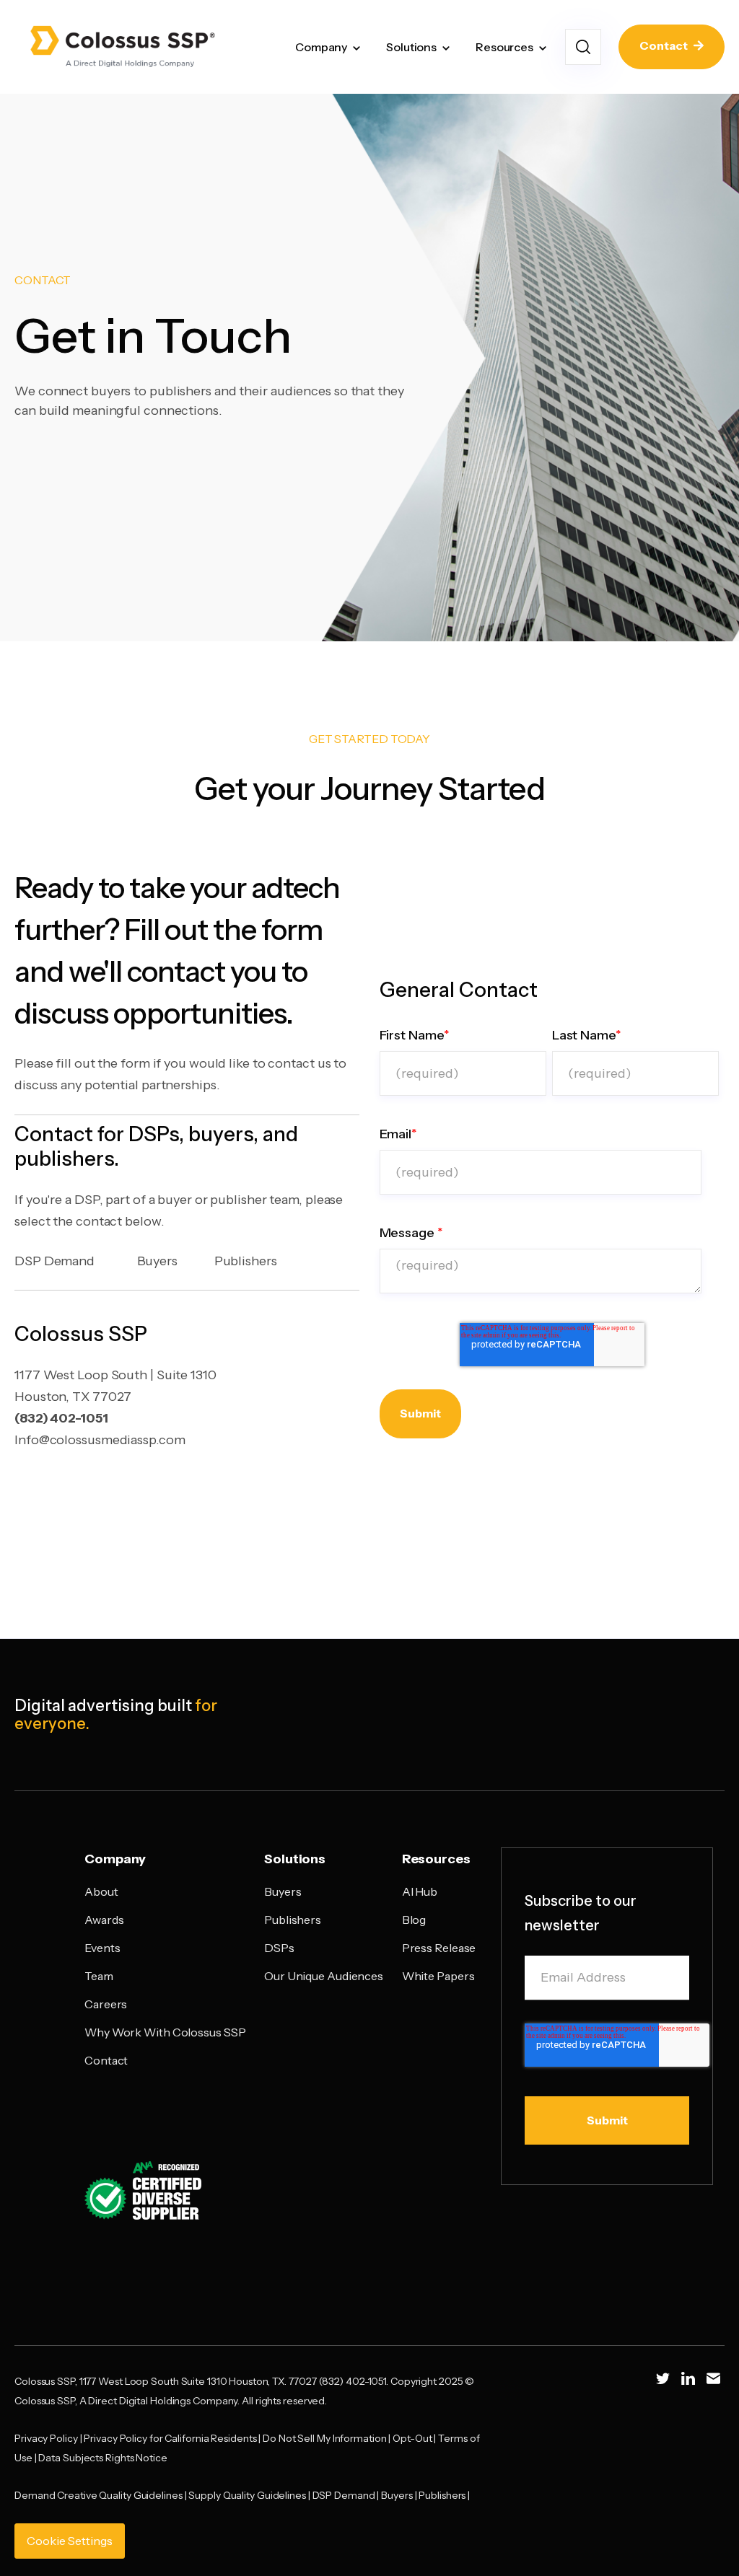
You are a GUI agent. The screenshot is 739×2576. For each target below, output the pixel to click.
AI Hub (420, 1891)
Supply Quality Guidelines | (250, 2495)
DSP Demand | (347, 2495)
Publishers (246, 1261)
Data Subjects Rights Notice (102, 2458)
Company (321, 47)
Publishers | (445, 2495)
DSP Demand (54, 1261)
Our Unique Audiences (324, 1976)
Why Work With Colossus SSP (165, 2032)
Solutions (411, 47)
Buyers (157, 1261)
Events (102, 1948)
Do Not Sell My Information (324, 2438)
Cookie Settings (70, 2541)
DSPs (279, 1948)
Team (99, 1976)
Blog (414, 1920)
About (101, 1891)
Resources (504, 47)
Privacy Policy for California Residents (170, 2438)
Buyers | (400, 2495)
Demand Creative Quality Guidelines (99, 2495)
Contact (665, 45)
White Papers (438, 1976)
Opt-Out (412, 2438)
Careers (106, 2004)
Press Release (439, 1948)
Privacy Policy (46, 2438)
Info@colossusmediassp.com (100, 1440)
